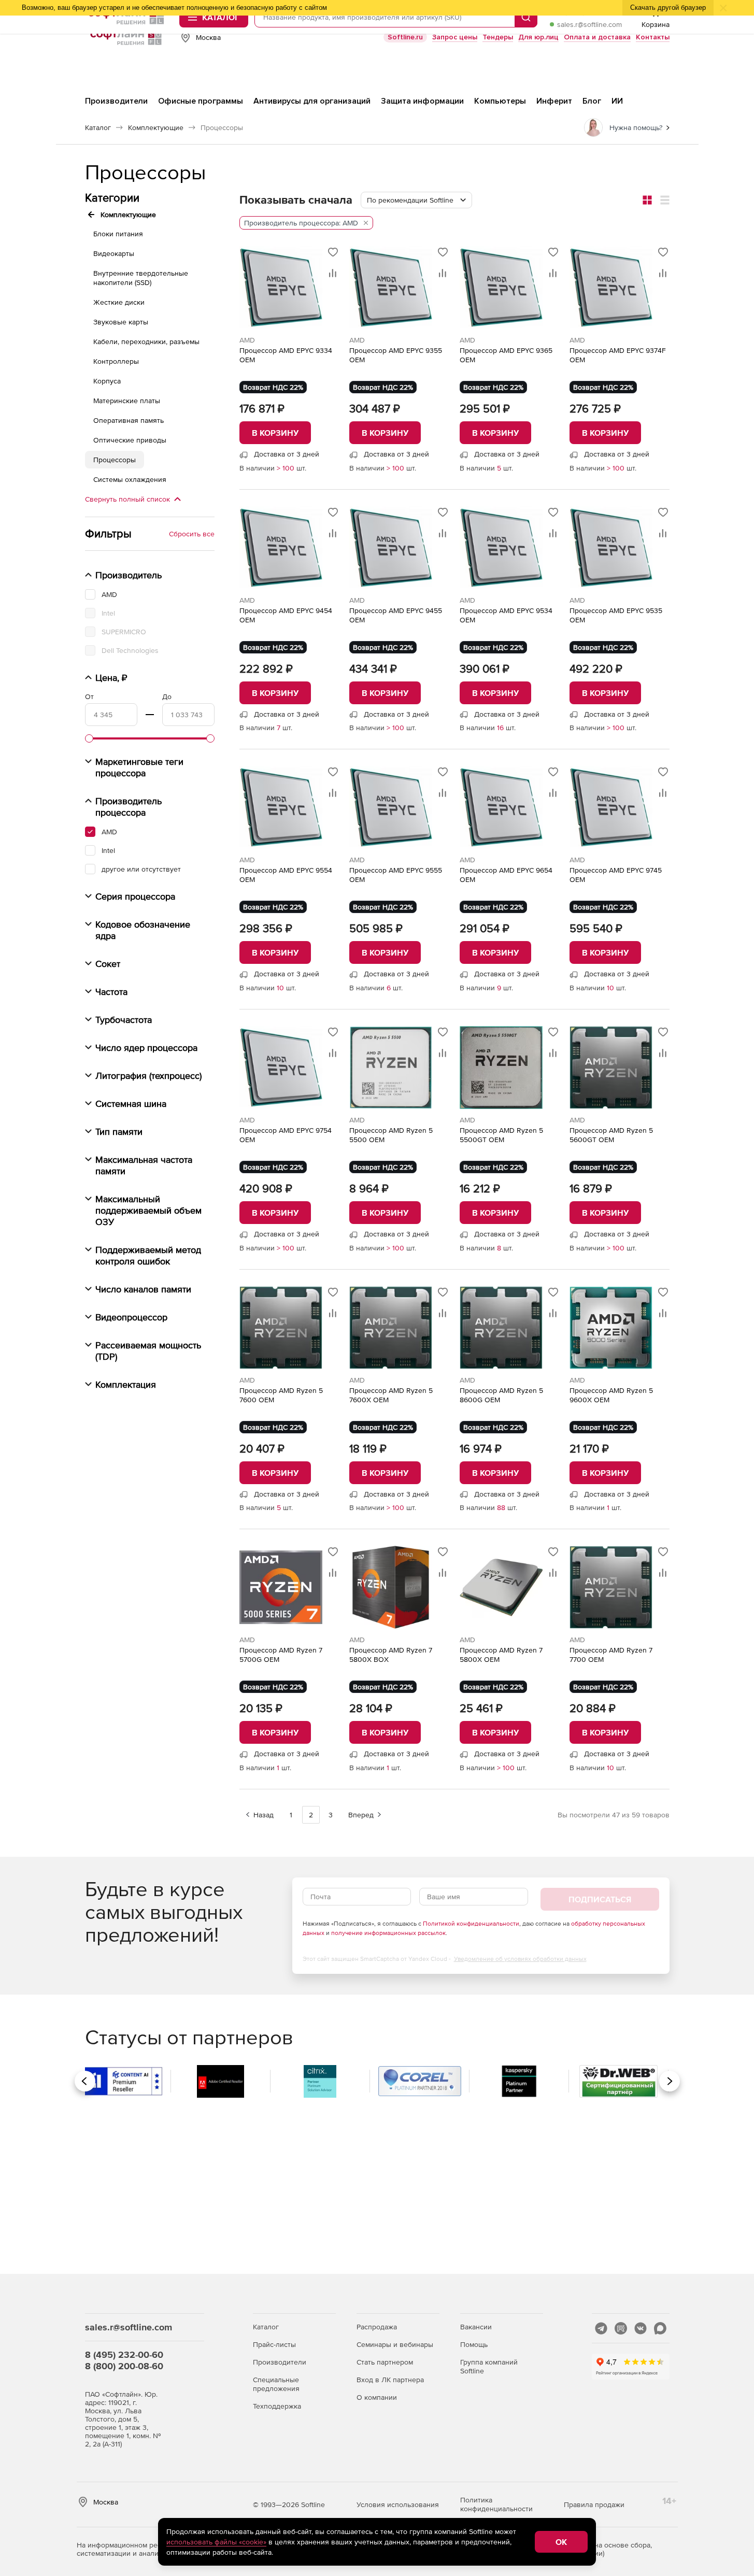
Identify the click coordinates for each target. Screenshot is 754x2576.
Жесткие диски (119, 302)
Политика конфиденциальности (496, 2504)
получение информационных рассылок (388, 1933)
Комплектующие (128, 215)
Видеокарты (114, 253)
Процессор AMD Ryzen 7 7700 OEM (611, 1655)
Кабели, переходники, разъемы (146, 341)
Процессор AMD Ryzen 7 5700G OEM (281, 1655)
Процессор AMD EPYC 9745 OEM (616, 875)
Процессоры (115, 460)
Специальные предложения (276, 2384)
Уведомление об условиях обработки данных (520, 1959)
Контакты (653, 37)
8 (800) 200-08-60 (124, 2366)
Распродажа (377, 2327)
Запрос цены (455, 37)
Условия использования (398, 2504)
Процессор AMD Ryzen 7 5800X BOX (391, 1655)
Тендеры (498, 37)
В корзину (275, 433)
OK (561, 2542)
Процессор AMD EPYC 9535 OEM (616, 615)
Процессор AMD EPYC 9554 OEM (286, 875)
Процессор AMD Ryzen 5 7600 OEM (281, 1395)
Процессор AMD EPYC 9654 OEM (506, 875)
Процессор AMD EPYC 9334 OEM (286, 355)
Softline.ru (405, 37)
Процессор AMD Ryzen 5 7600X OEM (391, 1395)
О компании (377, 2397)
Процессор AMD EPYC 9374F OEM (618, 355)
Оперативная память (129, 420)
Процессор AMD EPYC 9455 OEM (396, 615)
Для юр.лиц (538, 37)
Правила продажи (594, 2504)
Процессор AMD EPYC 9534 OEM (506, 615)
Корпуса (107, 381)
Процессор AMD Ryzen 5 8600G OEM (501, 1395)
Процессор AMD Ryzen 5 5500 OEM (391, 1135)
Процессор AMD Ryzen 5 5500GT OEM (501, 1135)
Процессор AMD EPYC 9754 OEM (286, 1135)
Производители (280, 2362)
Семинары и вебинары (395, 2344)
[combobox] (416, 200)
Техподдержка (277, 2406)
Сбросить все (192, 534)
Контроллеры (116, 361)
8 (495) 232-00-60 (124, 2354)
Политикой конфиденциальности (471, 1924)
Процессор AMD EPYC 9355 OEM (396, 355)
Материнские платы (127, 401)
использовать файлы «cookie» (216, 2542)
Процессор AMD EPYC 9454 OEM (286, 615)
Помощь (474, 2344)
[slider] (89, 738)
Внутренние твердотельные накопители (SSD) (141, 278)
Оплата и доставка (597, 37)
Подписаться (600, 1899)
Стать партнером (385, 2362)
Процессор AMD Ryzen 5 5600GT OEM (611, 1135)
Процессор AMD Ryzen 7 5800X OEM (501, 1655)
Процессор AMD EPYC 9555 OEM (396, 875)
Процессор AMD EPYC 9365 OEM (506, 355)
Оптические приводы (130, 440)
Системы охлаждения (130, 479)
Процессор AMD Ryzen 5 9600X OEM (611, 1395)
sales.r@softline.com (589, 24)
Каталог (266, 2327)
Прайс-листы (274, 2344)
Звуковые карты (121, 322)
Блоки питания (118, 234)
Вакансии (476, 2327)
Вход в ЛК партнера (390, 2380)
